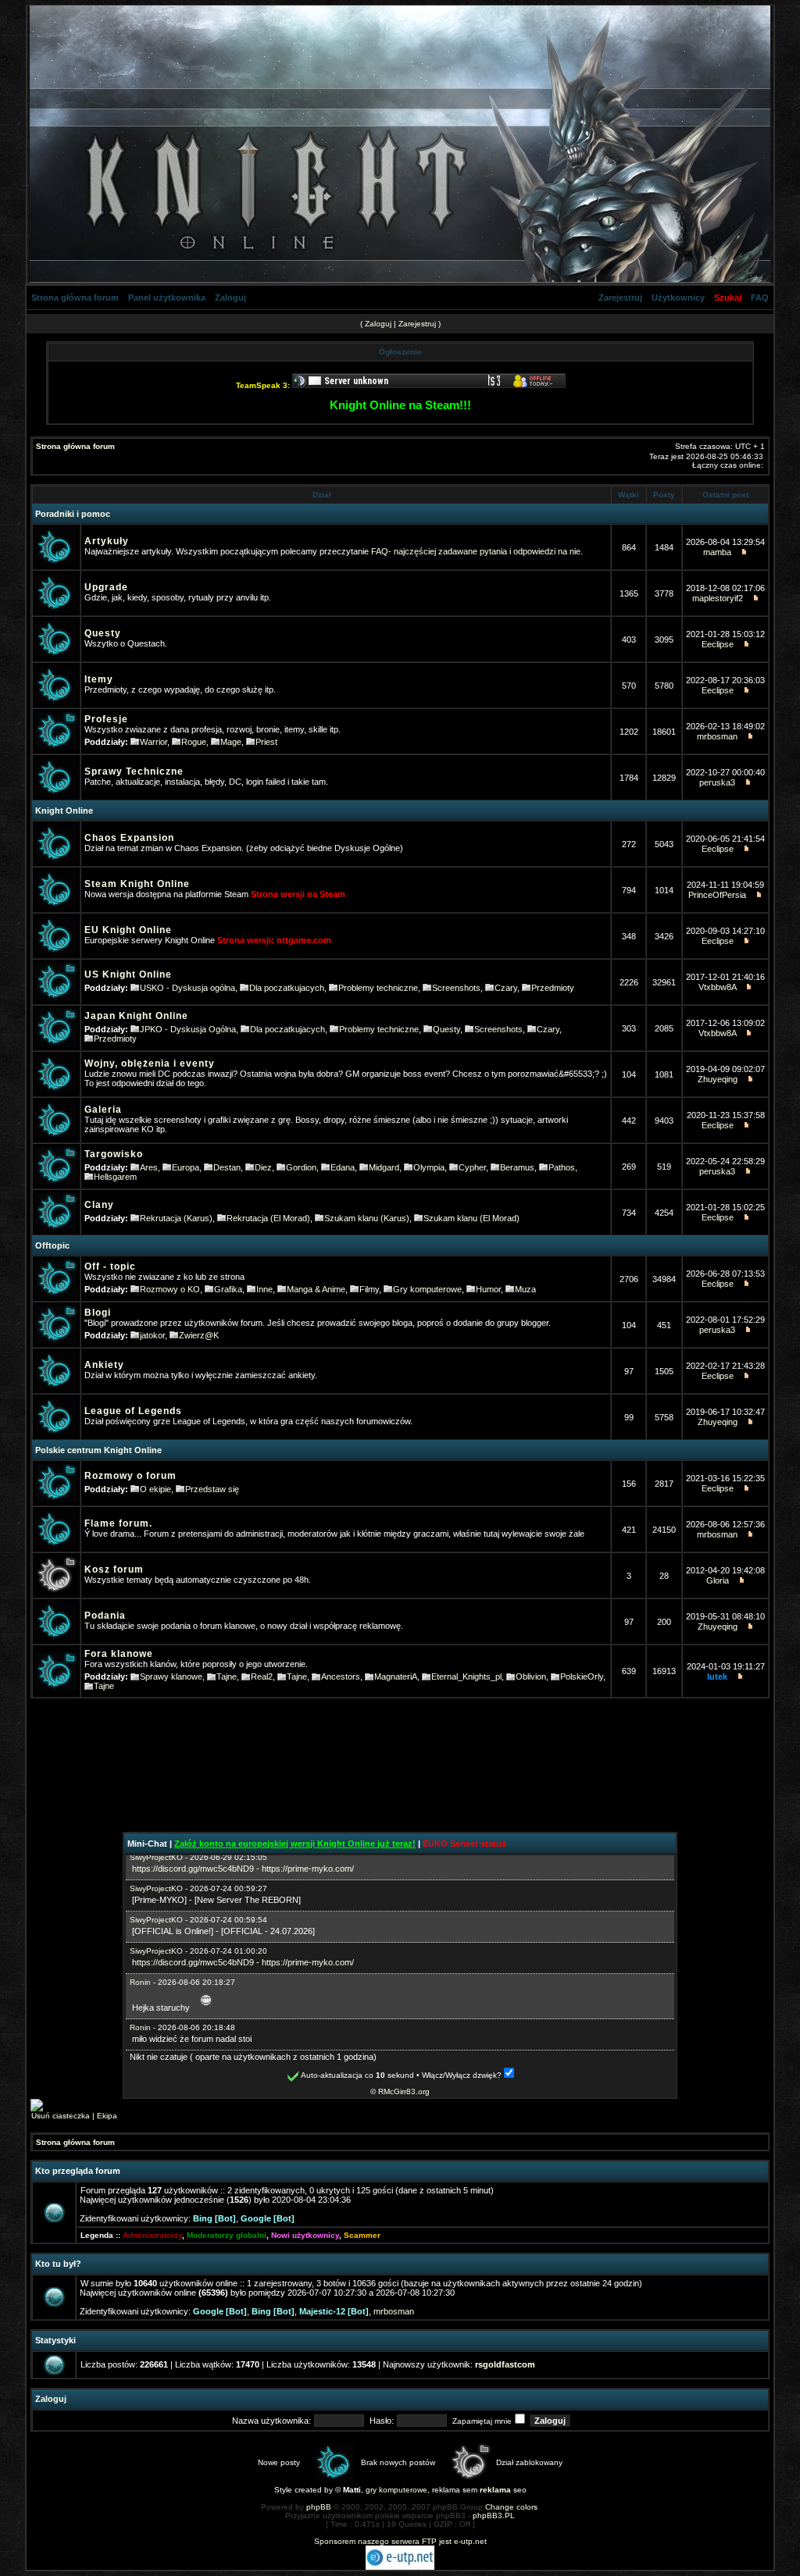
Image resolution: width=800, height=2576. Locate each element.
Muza (525, 1289)
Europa (186, 1167)
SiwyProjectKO (156, 1857)
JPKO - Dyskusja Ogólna (188, 1029)
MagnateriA (396, 1676)
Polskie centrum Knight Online (98, 1450)
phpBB (319, 2507)
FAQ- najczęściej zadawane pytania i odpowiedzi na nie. (477, 551)
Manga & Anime (316, 1289)
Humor (488, 1289)
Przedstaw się (212, 1489)
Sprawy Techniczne (134, 771)
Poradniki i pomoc (73, 514)
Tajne (227, 1676)
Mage (231, 742)
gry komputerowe (396, 2490)
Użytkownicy (678, 298)
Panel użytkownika (167, 298)
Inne (264, 1289)
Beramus (517, 1167)
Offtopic (52, 1245)
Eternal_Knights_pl (466, 1676)
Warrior (154, 742)
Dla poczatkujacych (287, 988)
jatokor (152, 1335)
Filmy (369, 1289)
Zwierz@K (199, 1335)
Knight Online (64, 811)
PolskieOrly (582, 1676)
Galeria (103, 1110)
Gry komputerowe (427, 1289)
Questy (103, 633)
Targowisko (114, 1154)
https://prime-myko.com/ (308, 1869)
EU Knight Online (128, 930)
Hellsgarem (115, 1177)
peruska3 (717, 782)
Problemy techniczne (378, 988)
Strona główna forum (75, 298)
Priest (266, 742)
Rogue (194, 742)
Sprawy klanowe (171, 1676)
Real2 (262, 1676)
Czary (506, 988)
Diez (263, 1167)
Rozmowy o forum (130, 1476)
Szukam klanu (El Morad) (471, 1218)
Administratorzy (152, 2235)
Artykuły (107, 541)
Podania (105, 1616)
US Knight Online (128, 974)
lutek (717, 1676)
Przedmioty (553, 988)
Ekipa (107, 2116)
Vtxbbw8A (717, 987)
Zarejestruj (620, 298)
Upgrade (106, 587)
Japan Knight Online (136, 1016)
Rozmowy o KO (170, 1289)
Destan (227, 1167)
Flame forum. (118, 1523)
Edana (343, 1167)
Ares (149, 1167)
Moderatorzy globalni (227, 2235)
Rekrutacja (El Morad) (268, 1218)
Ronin (140, 1982)
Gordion (301, 1167)
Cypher (472, 1167)
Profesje (106, 719)
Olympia (429, 1167)
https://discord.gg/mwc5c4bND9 (193, 1869)
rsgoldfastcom (505, 2364)
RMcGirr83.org (404, 2091)
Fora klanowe (119, 1654)
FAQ (760, 298)
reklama (495, 2490)
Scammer (362, 2235)
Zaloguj (230, 298)
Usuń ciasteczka (61, 2116)
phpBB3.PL (494, 2515)
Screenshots (456, 988)
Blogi (98, 1313)
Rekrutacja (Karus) (176, 1218)
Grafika (228, 1289)
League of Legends (133, 1411)
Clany (99, 1205)
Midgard (384, 1167)
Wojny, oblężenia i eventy (150, 1064)
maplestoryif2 (718, 598)
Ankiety (104, 1365)
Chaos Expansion (129, 838)
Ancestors (341, 1676)
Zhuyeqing (718, 1079)
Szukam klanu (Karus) (367, 1218)
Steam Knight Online (137, 884)
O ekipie (155, 1489)
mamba (717, 552)
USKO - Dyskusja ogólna (187, 988)
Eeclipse (718, 644)
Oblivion (531, 1676)
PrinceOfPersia (717, 895)
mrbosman (717, 736)
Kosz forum (114, 1569)
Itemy (99, 679)
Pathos (562, 1167)
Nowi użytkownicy (305, 2235)
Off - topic (110, 1267)
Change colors (511, 2507)
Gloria (718, 1580)
